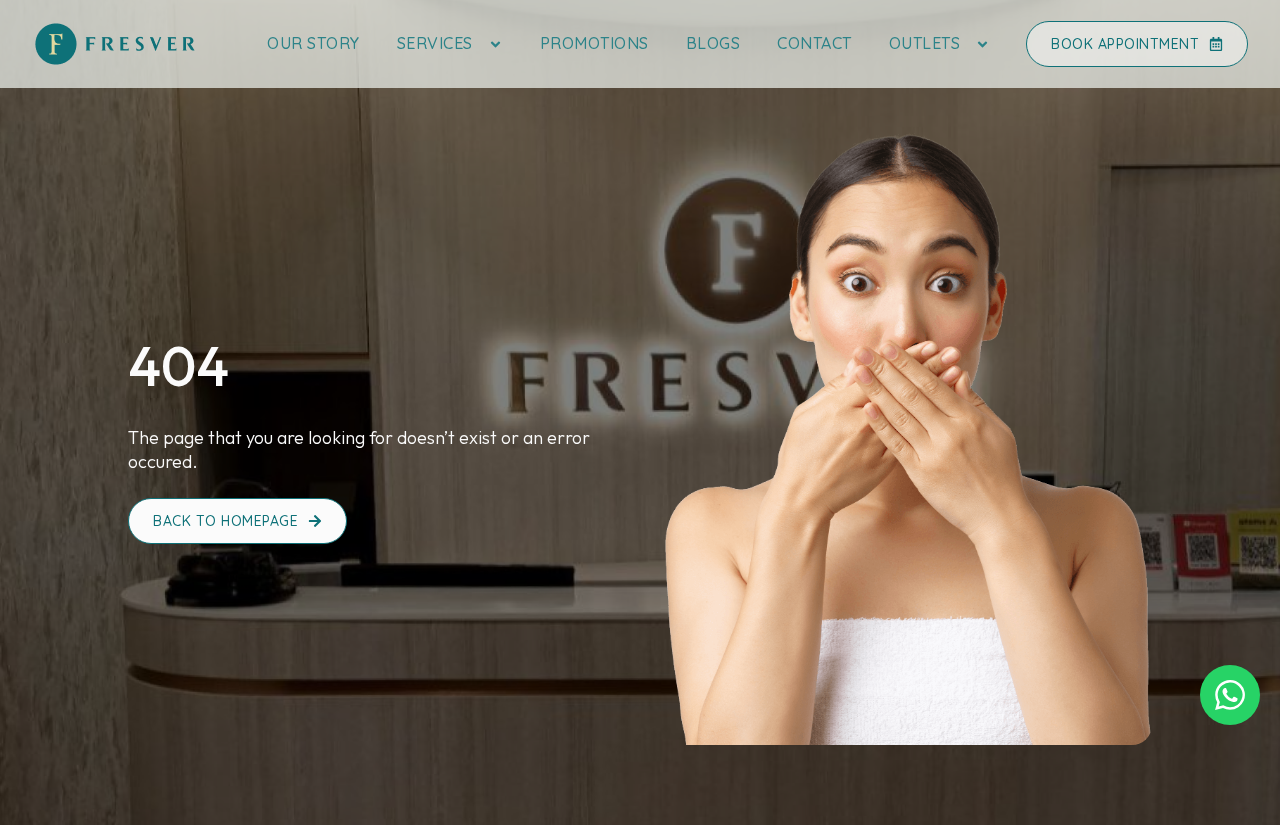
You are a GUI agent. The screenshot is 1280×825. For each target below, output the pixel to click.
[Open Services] (495, 43)
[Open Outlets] (982, 43)
